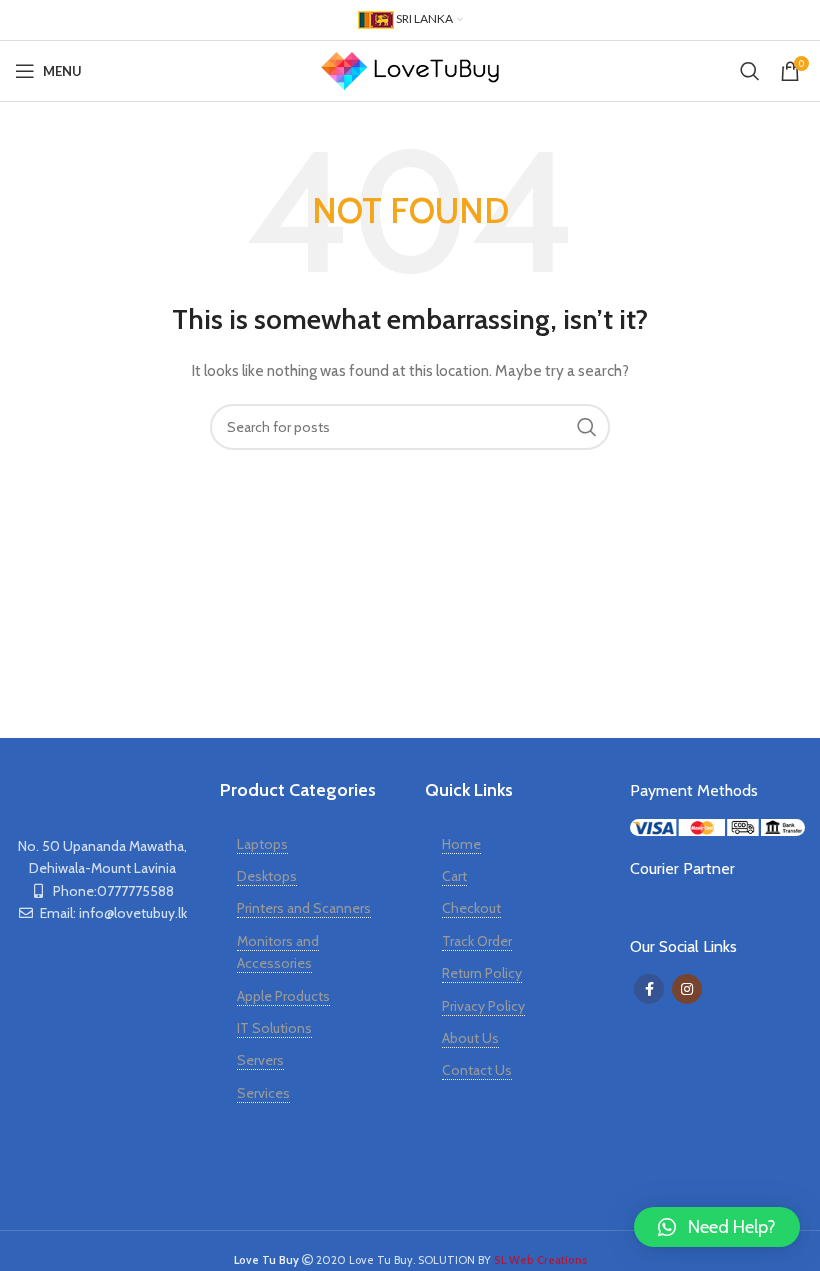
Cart (454, 876)
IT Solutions (274, 1028)
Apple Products (283, 996)
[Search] (750, 71)
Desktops (267, 876)
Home (461, 844)
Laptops (262, 844)
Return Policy (482, 973)
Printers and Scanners (304, 908)
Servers (260, 1060)
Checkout (471, 908)
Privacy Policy (483, 1006)
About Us (470, 1038)
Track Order (477, 941)
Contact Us (477, 1070)
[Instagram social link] (687, 989)
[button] (717, 1227)
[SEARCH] (587, 427)
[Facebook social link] (649, 989)
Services (263, 1093)
